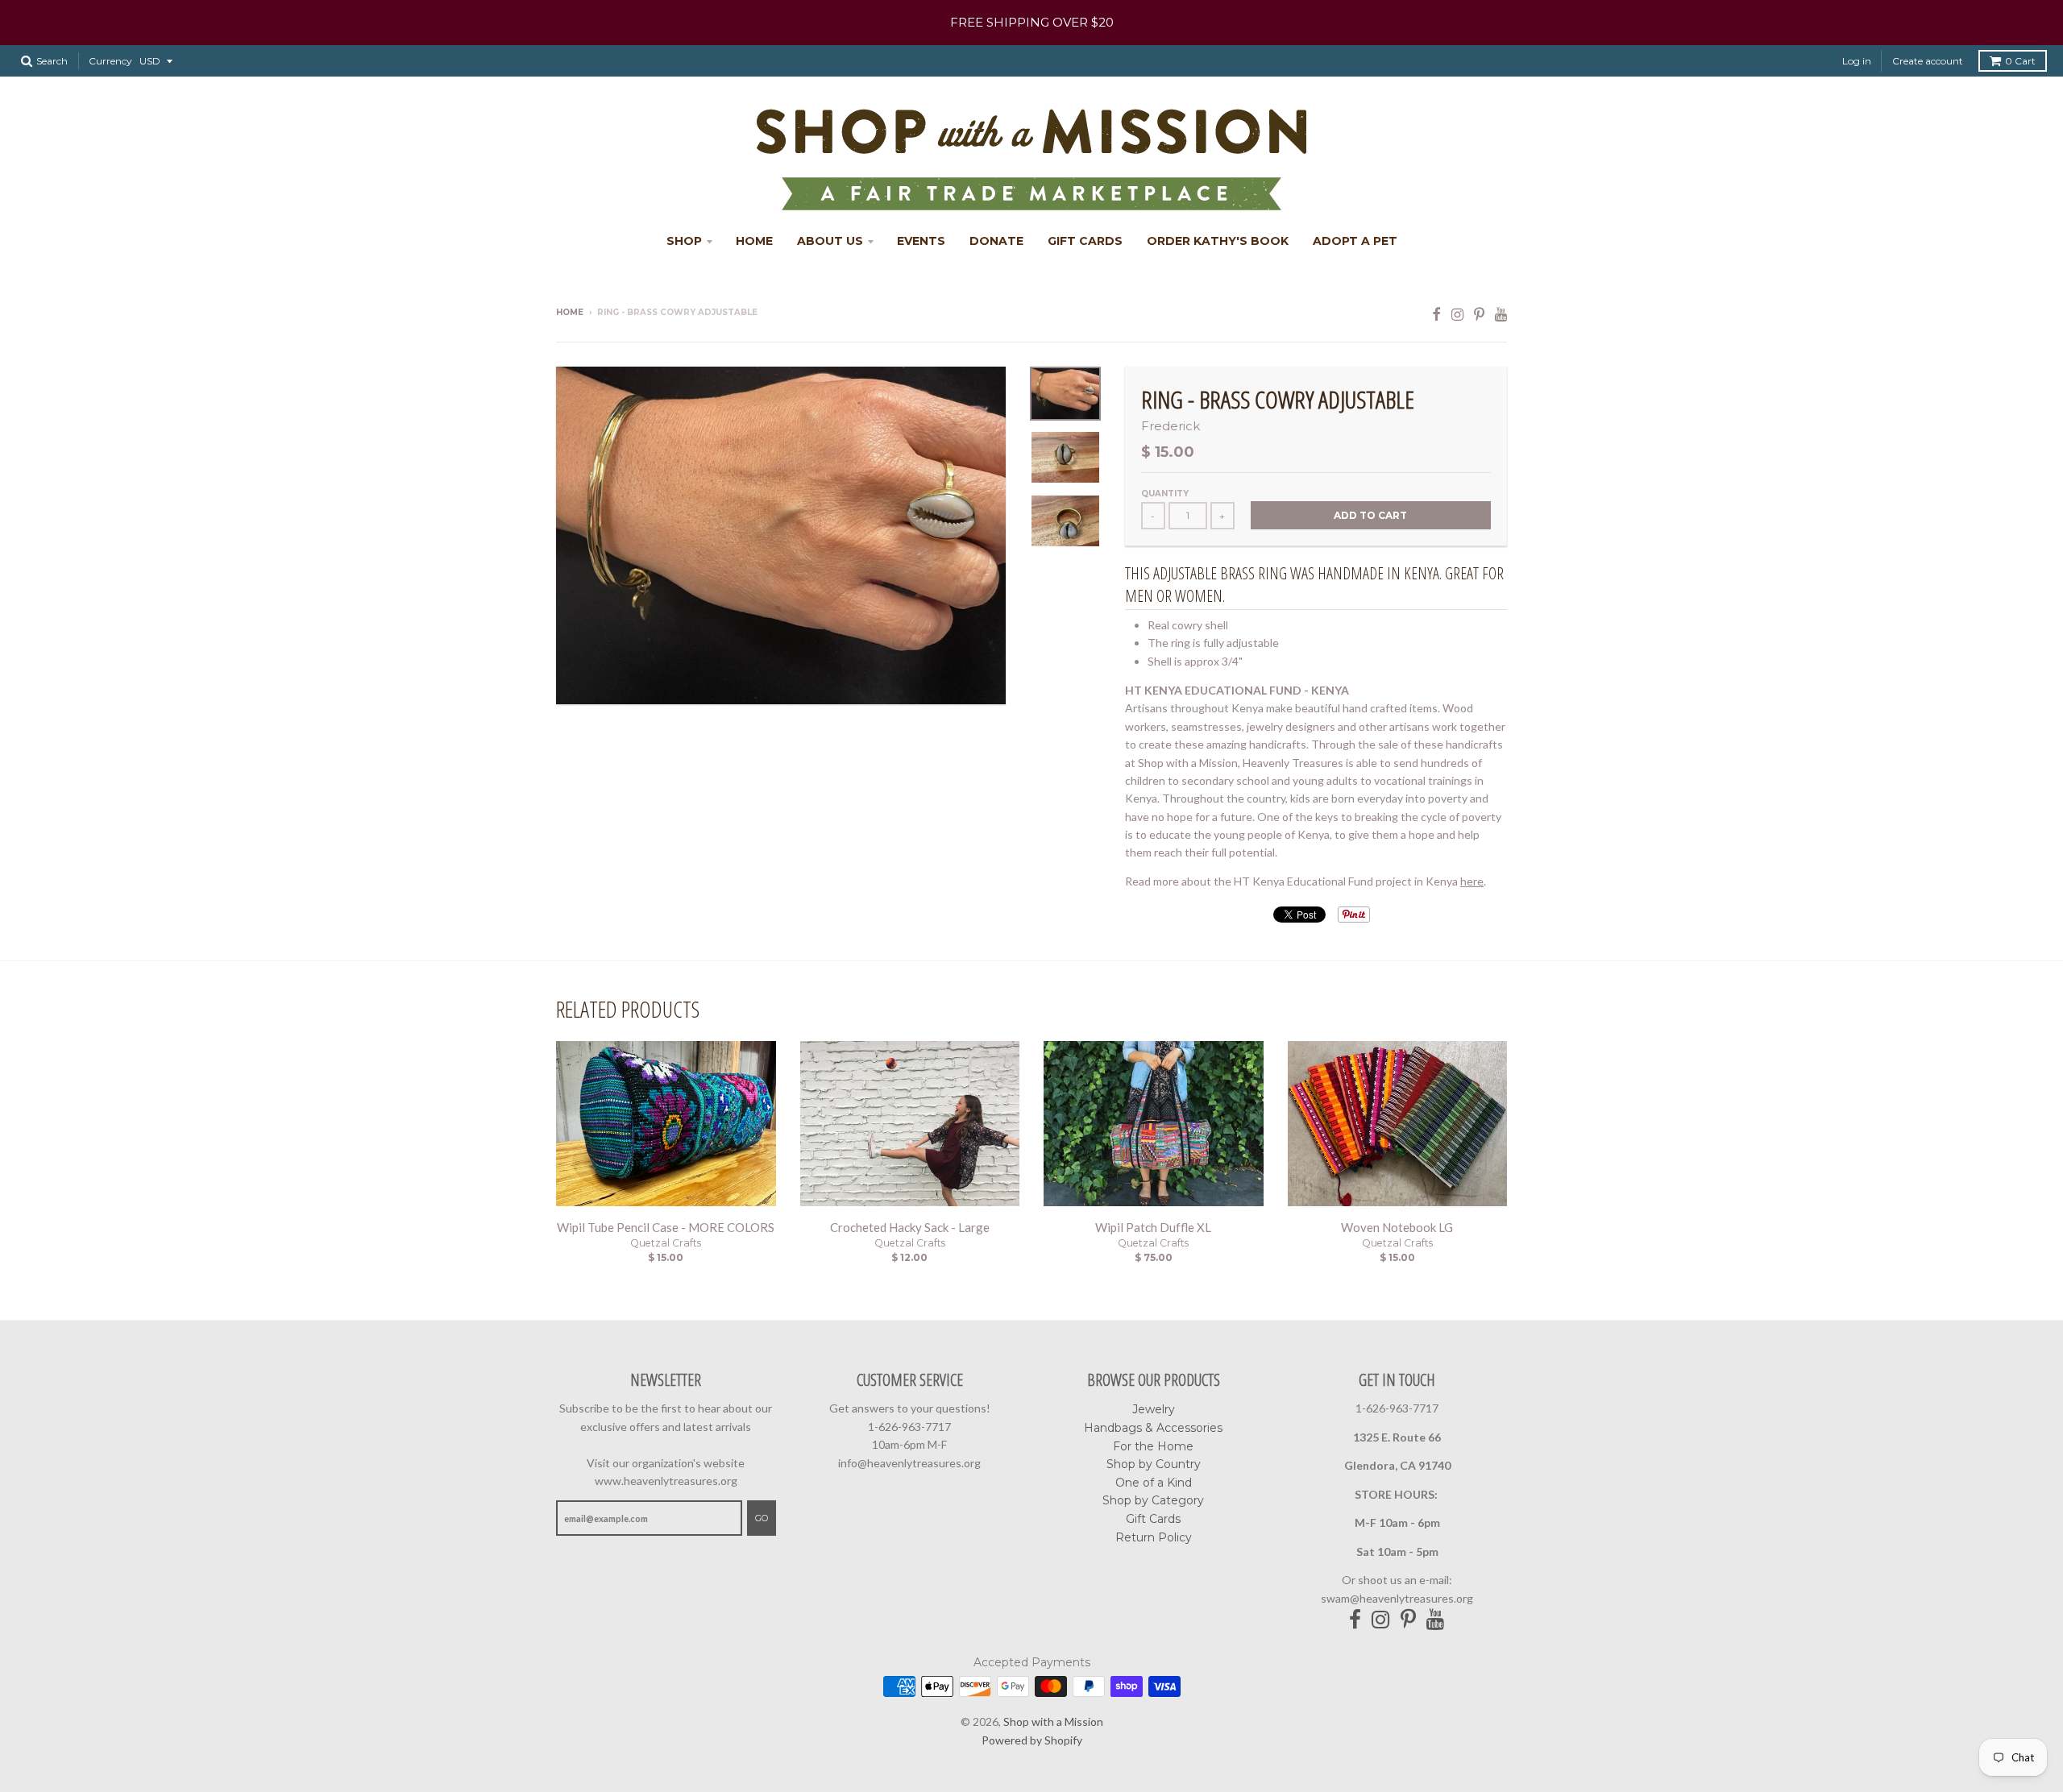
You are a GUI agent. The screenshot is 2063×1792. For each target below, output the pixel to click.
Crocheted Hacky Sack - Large (910, 1227)
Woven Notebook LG (1397, 1227)
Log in (1857, 61)
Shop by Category (1153, 1500)
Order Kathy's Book (1218, 241)
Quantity (1165, 494)
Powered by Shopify (1032, 1740)
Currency (110, 61)
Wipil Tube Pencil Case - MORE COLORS (666, 1227)
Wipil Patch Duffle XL (1153, 1227)
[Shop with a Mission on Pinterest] (1479, 314)
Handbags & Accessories (1153, 1428)
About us (830, 241)
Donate (996, 241)
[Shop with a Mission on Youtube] (1501, 314)
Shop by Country (1154, 1464)
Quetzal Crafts (666, 1243)
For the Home (1153, 1446)
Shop (684, 241)
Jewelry (1154, 1409)
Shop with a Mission (1053, 1721)
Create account (1928, 61)
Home (754, 241)
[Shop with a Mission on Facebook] (1436, 314)
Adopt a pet (1355, 241)
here (1472, 881)
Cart (2020, 61)
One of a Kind (1154, 1483)
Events (921, 241)
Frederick (1171, 426)
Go (762, 1518)
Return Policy (1154, 1537)
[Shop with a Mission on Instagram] (1457, 314)
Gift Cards (1085, 241)
